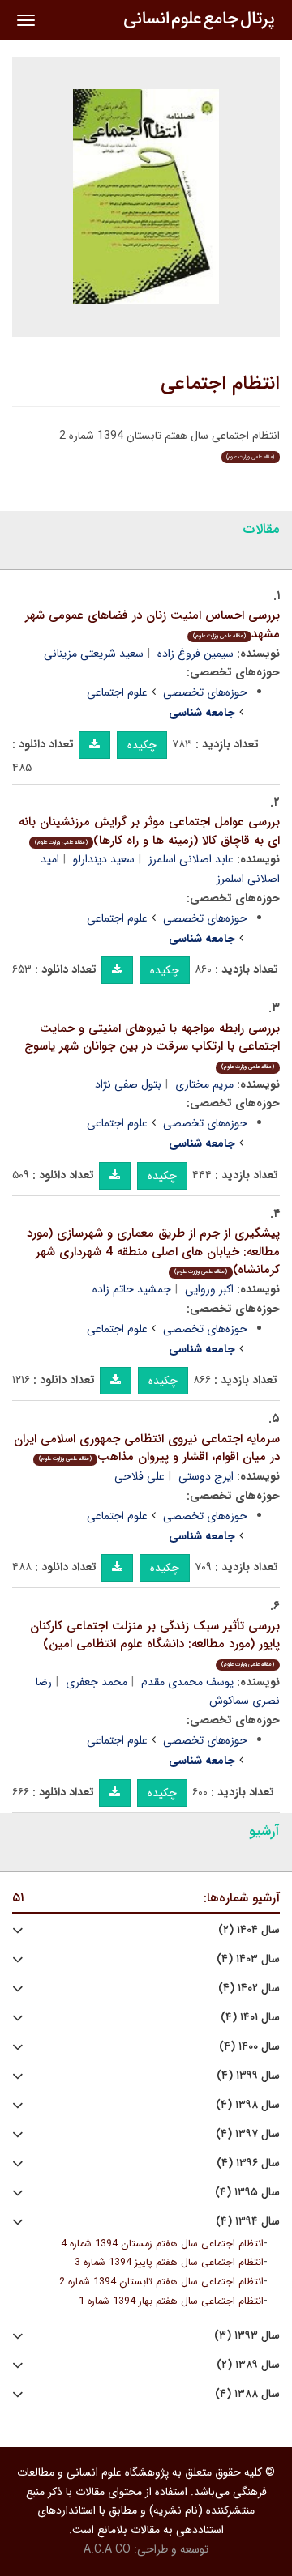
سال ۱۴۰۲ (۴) (249, 1988)
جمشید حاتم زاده (132, 1289)
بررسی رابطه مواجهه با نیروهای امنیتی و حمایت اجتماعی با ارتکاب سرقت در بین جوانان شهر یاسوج (152, 1045)
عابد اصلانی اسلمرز (191, 859)
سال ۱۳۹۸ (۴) (248, 2105)
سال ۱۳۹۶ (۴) (248, 2163)
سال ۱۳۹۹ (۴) (248, 2076)
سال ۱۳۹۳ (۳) (247, 2336)
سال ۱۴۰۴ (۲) (249, 1930)
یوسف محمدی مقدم (187, 1682)
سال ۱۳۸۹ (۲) (248, 2365)
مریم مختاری (204, 1084)
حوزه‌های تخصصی (205, 692)
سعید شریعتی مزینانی (94, 654)
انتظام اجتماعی (220, 384)
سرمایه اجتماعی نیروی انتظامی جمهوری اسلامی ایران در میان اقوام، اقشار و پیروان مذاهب (147, 1448)
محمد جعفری (97, 1682)
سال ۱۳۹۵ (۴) (247, 2193)
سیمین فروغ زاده (195, 654)
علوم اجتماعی (117, 692)
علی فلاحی (140, 1476)
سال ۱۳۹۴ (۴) (248, 2222)
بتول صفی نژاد (128, 1084)
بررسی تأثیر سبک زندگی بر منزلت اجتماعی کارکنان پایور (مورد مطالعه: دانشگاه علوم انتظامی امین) (155, 1643)
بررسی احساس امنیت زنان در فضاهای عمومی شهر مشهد (152, 625)
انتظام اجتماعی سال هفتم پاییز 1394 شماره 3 (169, 2263)
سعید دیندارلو (104, 859)
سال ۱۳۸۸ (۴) (247, 2394)
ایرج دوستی (206, 1476)
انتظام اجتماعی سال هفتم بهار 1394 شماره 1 (171, 2301)
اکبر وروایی (209, 1289)
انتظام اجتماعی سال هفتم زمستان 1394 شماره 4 (162, 2244)
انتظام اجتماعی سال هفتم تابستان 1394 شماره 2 (161, 2282)
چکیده (142, 745)
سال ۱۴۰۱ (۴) (250, 2018)
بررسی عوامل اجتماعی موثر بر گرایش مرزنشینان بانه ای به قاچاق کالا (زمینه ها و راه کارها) (149, 831)
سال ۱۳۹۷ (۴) (248, 2134)
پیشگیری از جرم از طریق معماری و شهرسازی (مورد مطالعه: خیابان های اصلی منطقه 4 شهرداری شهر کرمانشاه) (153, 1252)
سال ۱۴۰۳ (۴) (248, 1959)
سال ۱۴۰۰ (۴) (249, 2047)
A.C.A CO (107, 2549)
